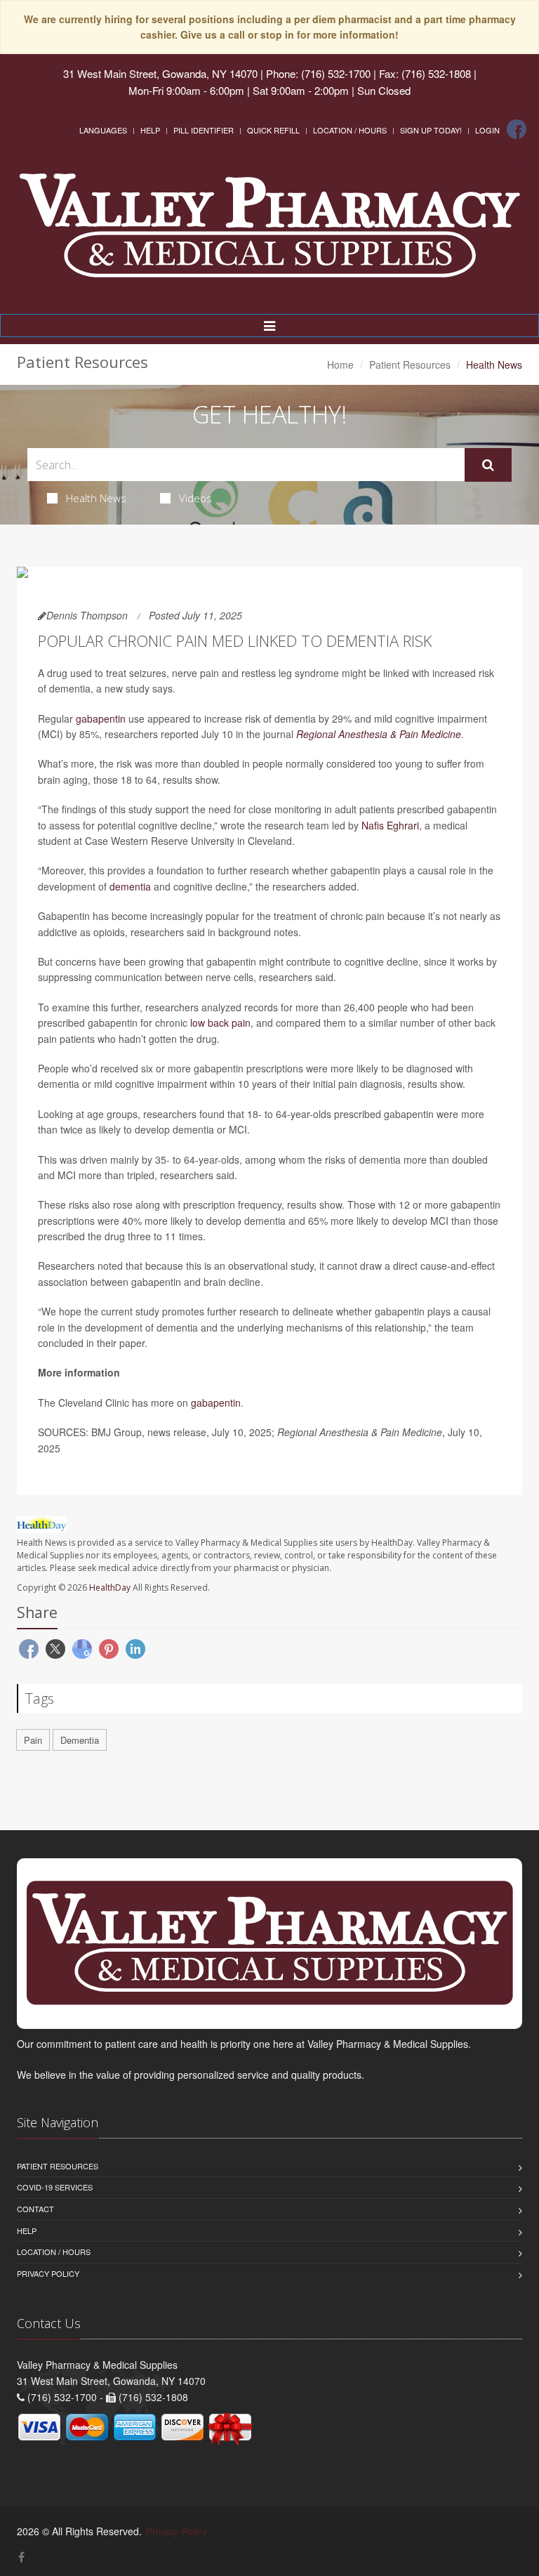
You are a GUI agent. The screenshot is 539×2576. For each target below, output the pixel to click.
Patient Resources (410, 364)
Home (340, 364)
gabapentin (101, 718)
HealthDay (110, 1588)
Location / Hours (350, 130)
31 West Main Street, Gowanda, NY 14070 (160, 73)
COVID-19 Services (55, 2187)
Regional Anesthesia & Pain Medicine (379, 734)
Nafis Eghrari (390, 825)
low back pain (220, 1023)
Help (150, 130)
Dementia (80, 1740)
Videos (195, 498)
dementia (130, 886)
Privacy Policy (48, 2273)
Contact (35, 2209)
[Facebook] (517, 129)
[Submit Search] (488, 465)
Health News (96, 498)
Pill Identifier (204, 130)
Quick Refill (273, 130)
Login (487, 130)
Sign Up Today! (431, 130)
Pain (33, 1740)
